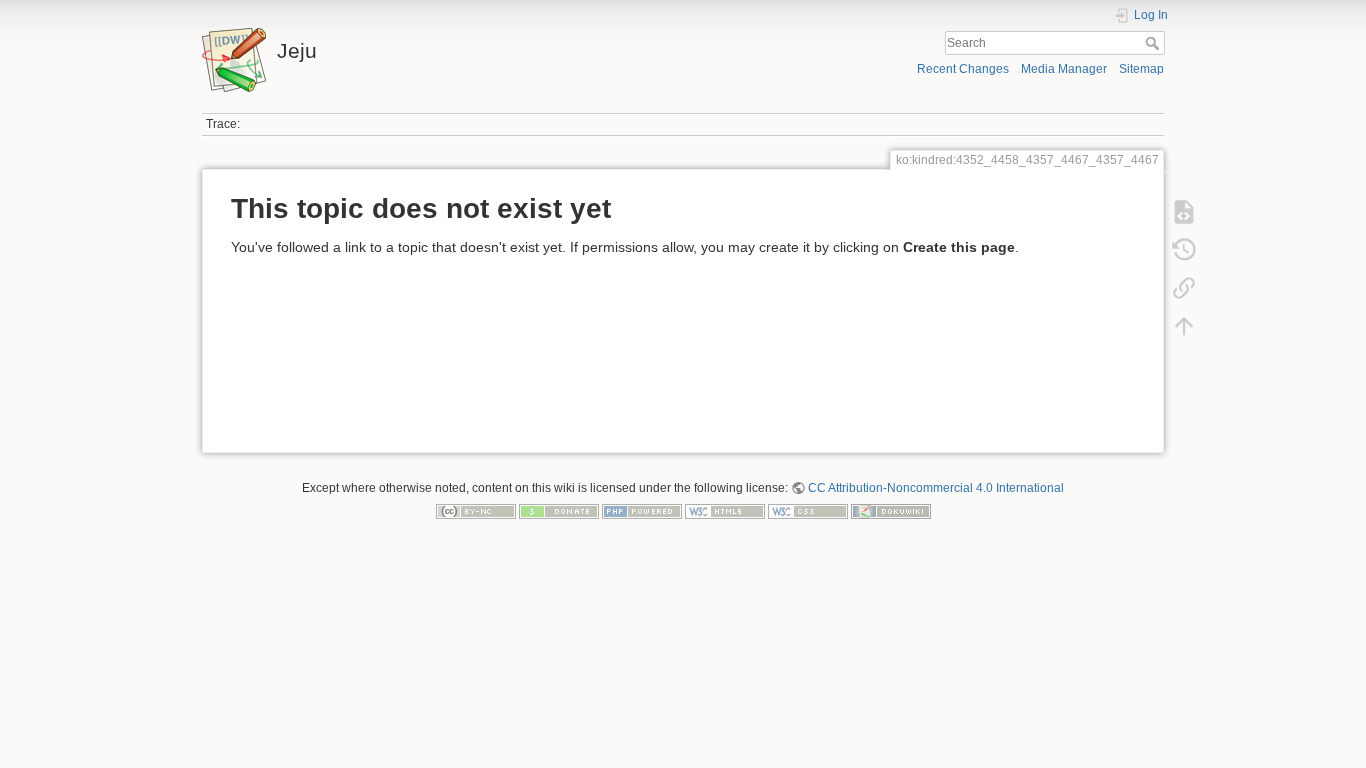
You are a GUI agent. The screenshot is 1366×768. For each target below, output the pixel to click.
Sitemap (1141, 69)
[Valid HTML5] (725, 511)
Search (1154, 43)
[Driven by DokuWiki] (891, 511)
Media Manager (1064, 69)
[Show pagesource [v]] (1184, 212)
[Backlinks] (1184, 288)
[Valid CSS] (808, 511)
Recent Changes (963, 69)
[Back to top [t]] (1184, 326)
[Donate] (559, 511)
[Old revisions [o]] (1184, 250)
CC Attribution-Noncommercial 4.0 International (936, 488)
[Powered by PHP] (642, 511)
